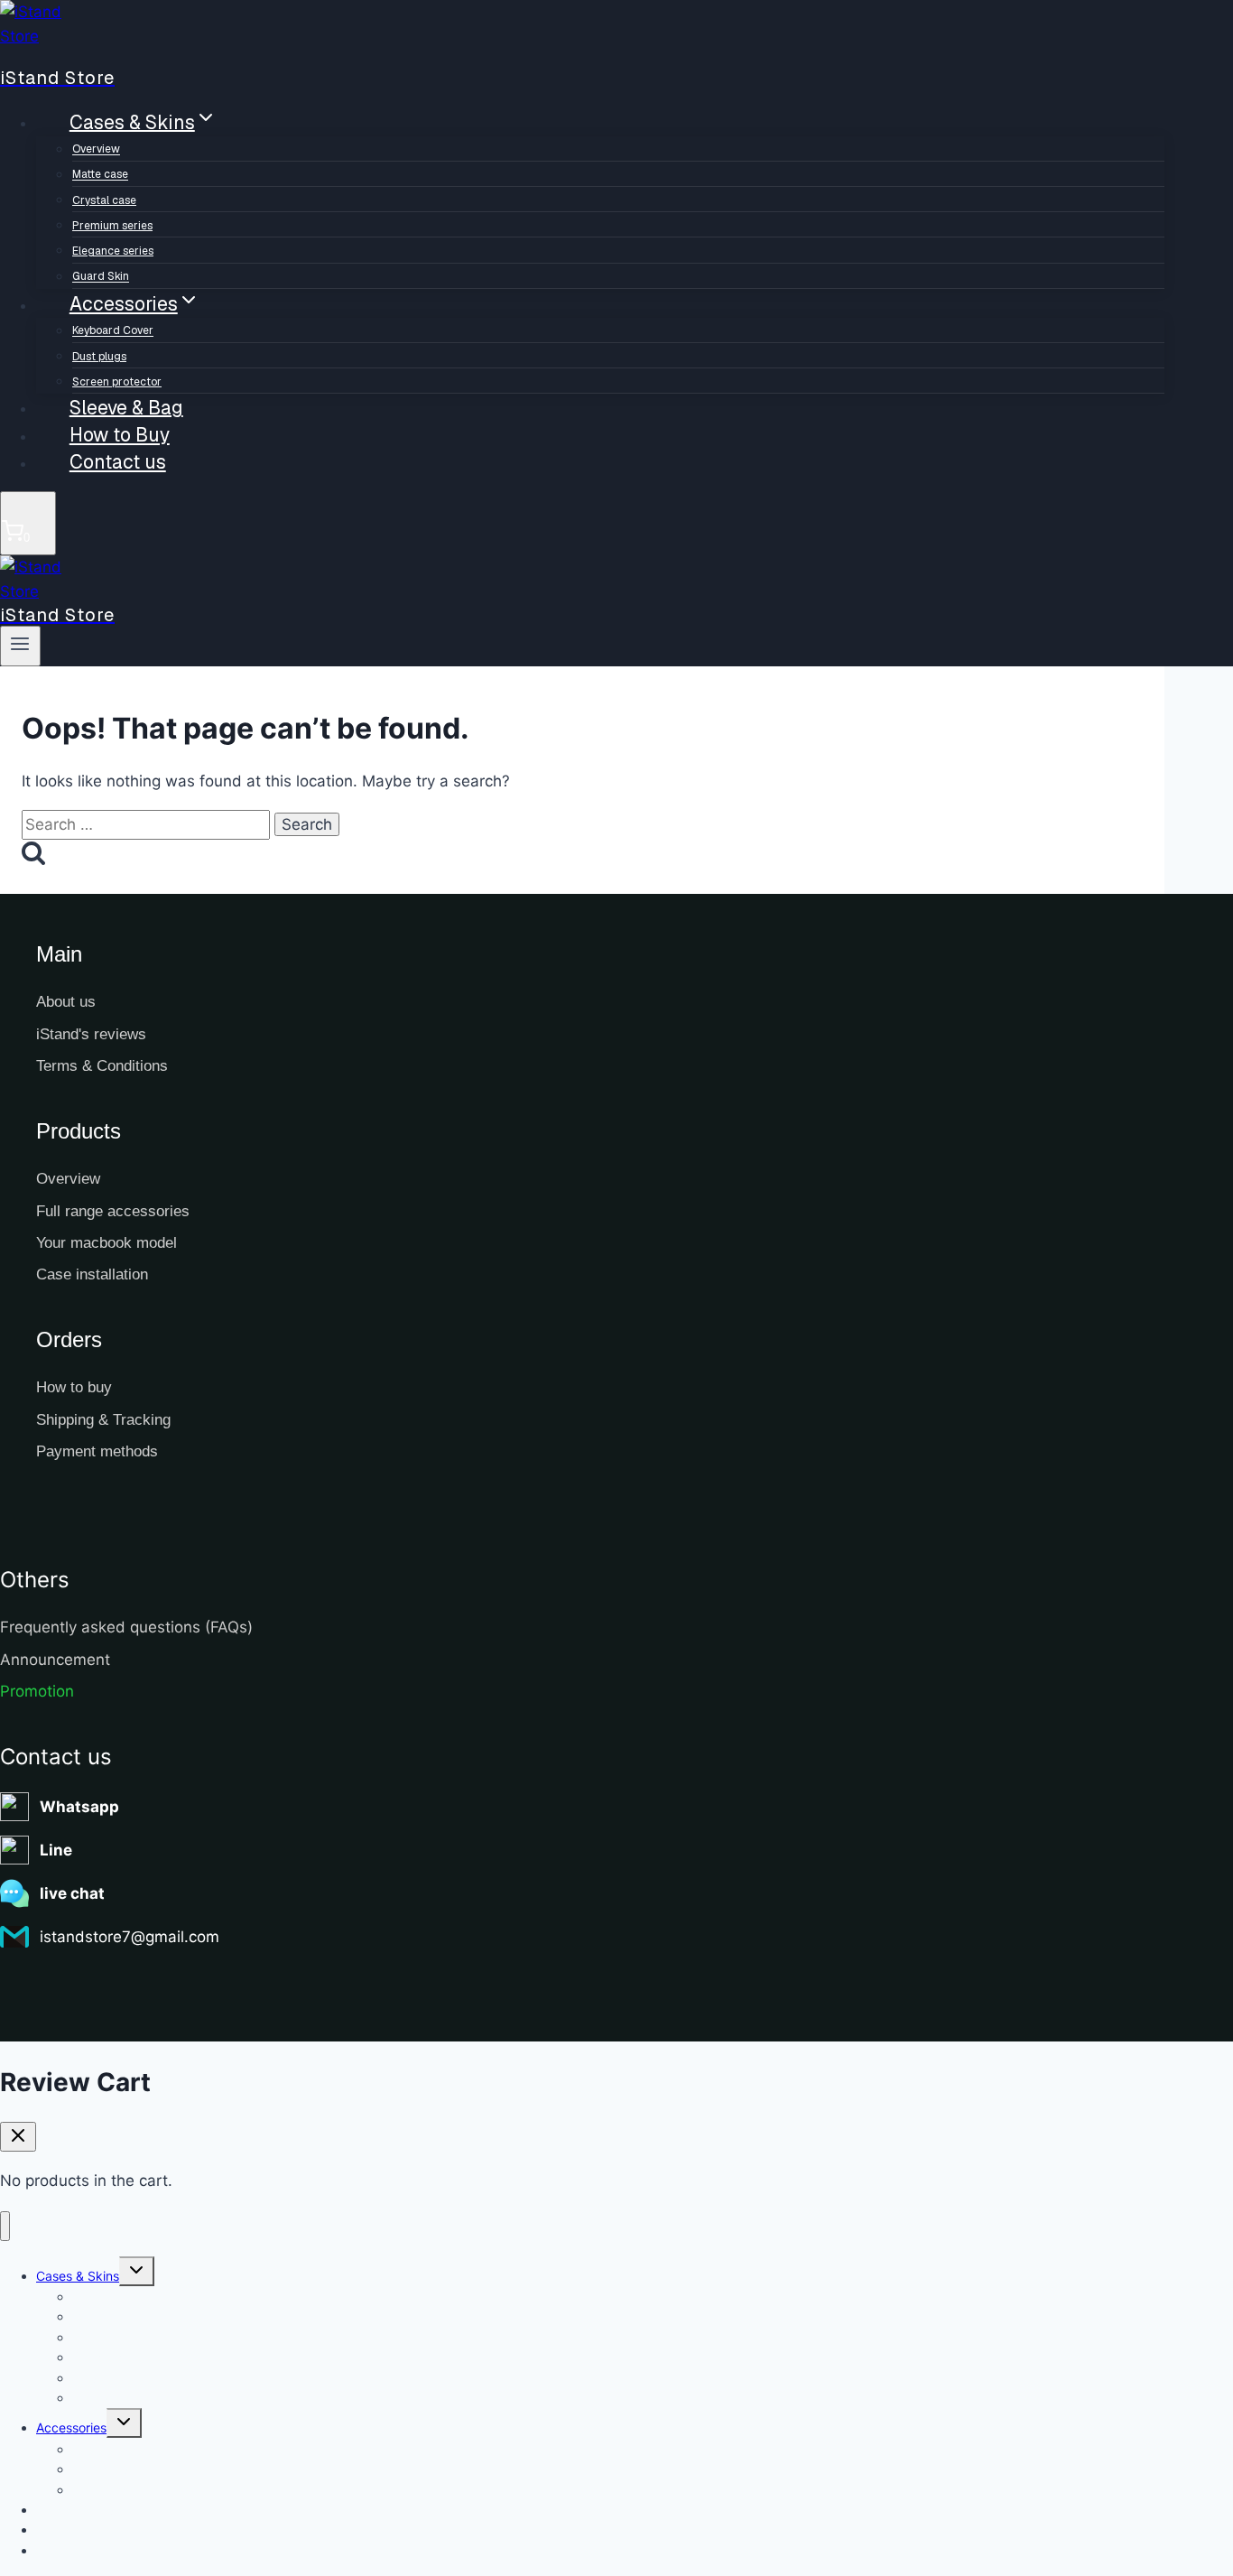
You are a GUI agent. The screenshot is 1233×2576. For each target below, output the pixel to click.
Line (56, 1850)
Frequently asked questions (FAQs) (126, 1627)
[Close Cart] (18, 2137)
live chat (72, 1893)
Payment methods (97, 1451)
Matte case (100, 175)
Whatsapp (79, 1807)
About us (66, 1002)
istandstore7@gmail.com (130, 1937)
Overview (96, 150)
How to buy (74, 1387)
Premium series (112, 226)
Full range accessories (113, 1211)
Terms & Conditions (102, 1066)
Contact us (118, 462)
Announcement (55, 1660)
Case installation (92, 1274)
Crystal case (104, 200)
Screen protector (122, 2490)
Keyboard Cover (113, 331)
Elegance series (113, 251)
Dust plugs (99, 357)
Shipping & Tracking (103, 1420)
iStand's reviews (91, 1034)
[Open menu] (20, 646)
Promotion (37, 1691)
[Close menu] (5, 2226)
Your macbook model (107, 1243)
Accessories (71, 2427)
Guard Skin (105, 2398)
